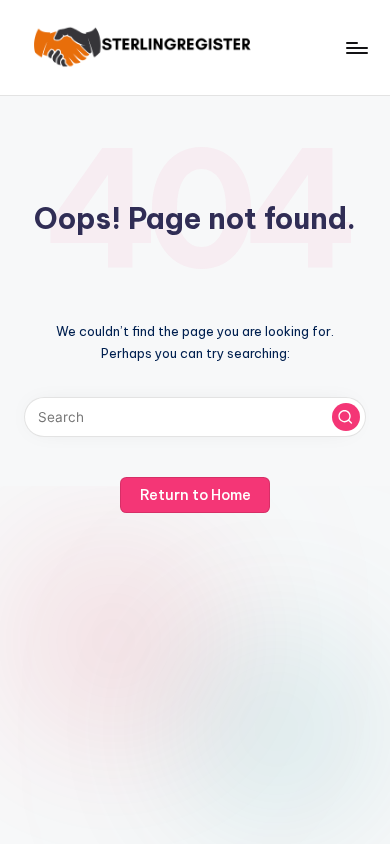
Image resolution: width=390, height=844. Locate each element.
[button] (346, 417)
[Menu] (356, 47)
